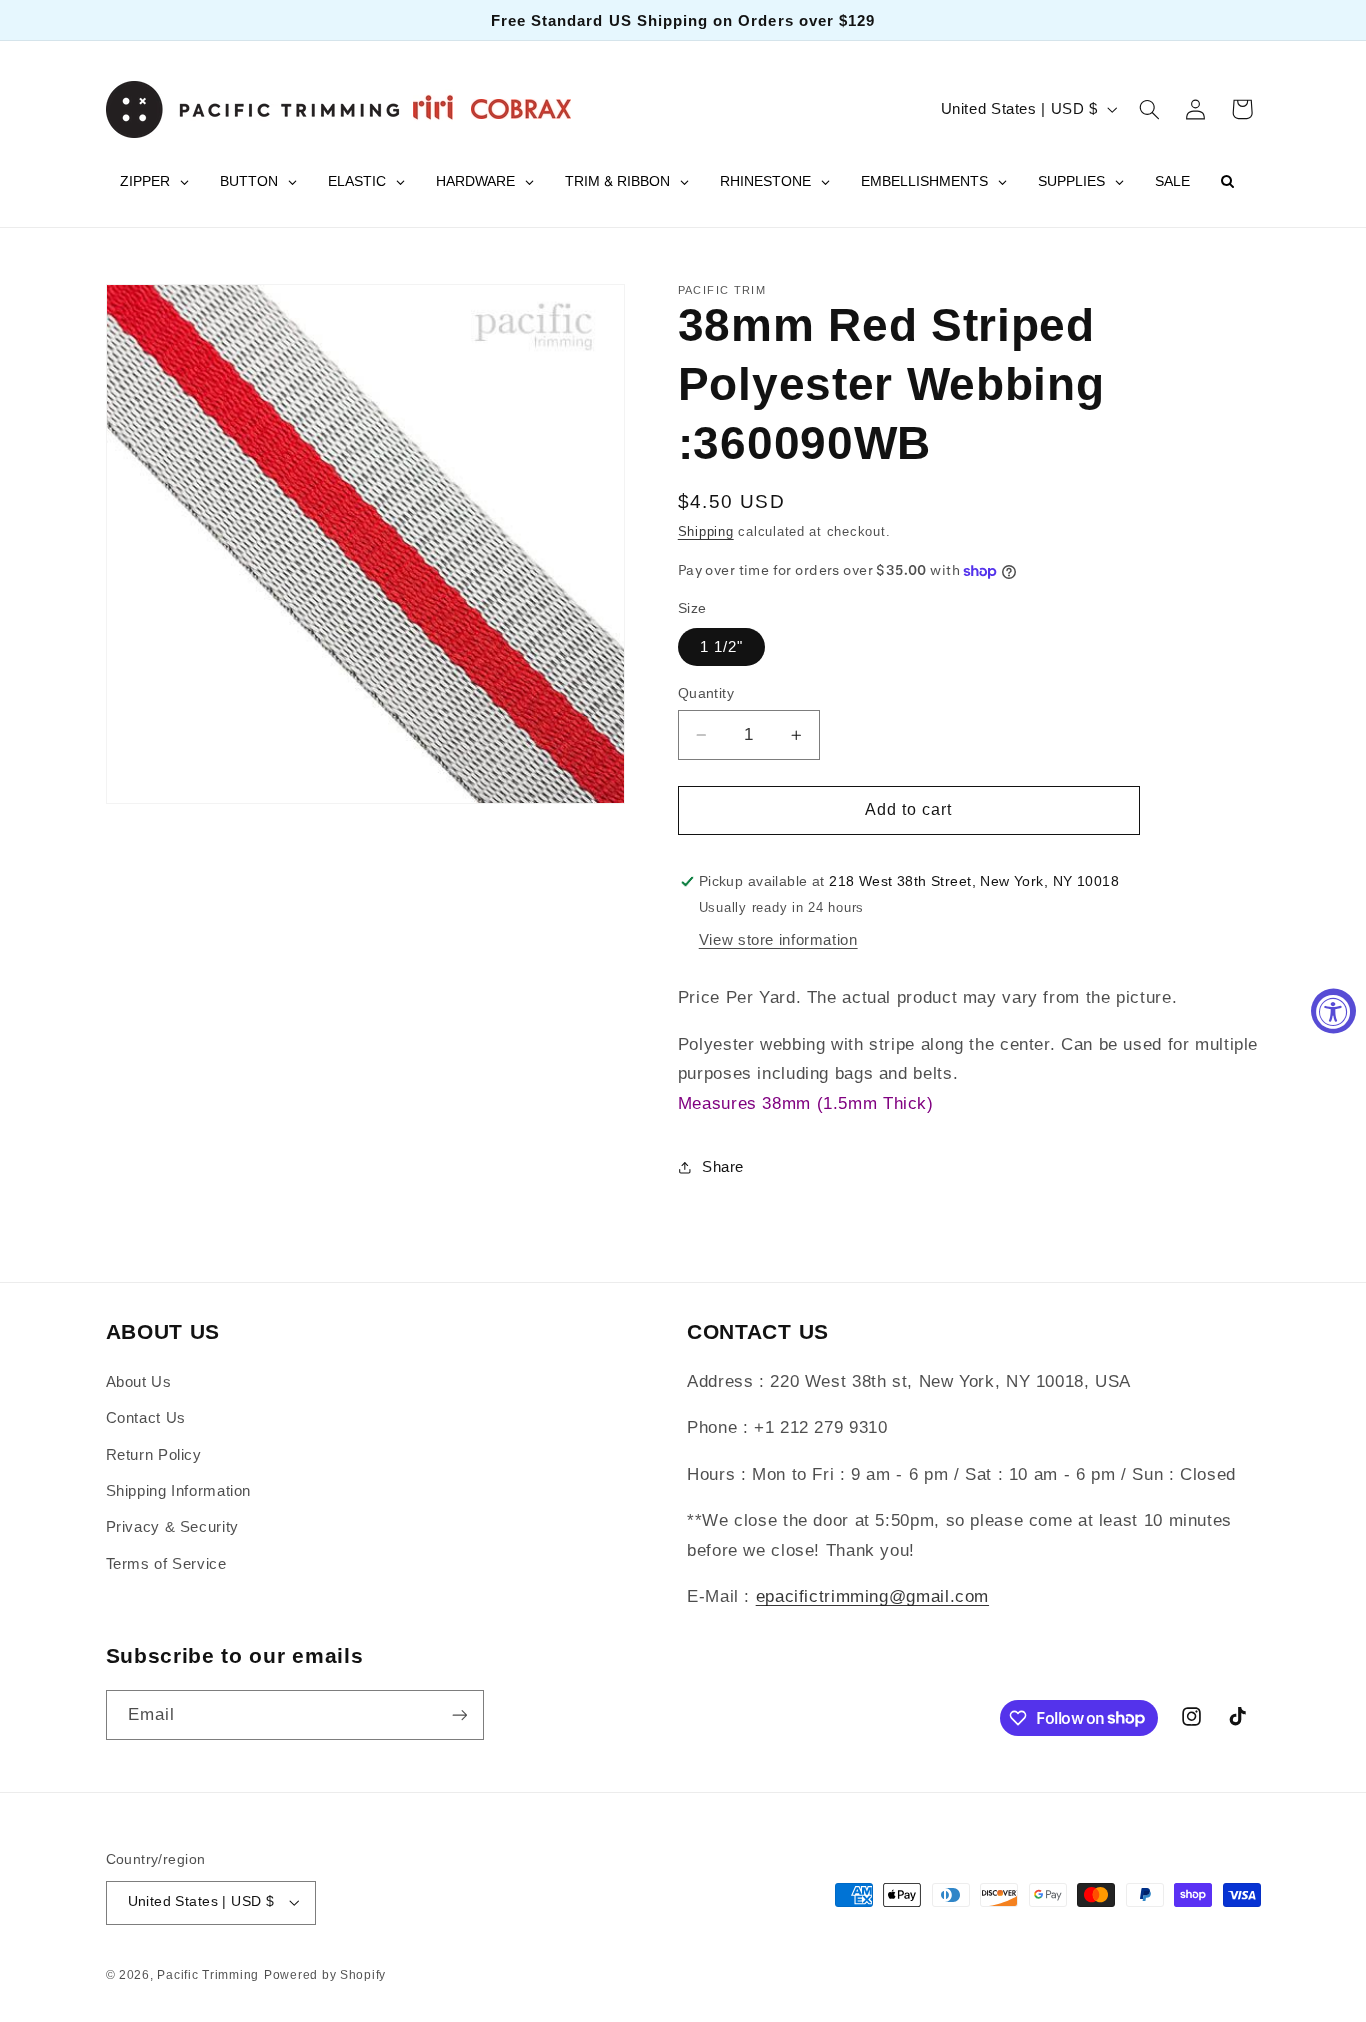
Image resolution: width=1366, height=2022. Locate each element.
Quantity (706, 693)
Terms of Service (166, 1564)
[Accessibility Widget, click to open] (1333, 1011)
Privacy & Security (172, 1527)
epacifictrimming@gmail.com (872, 1596)
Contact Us (146, 1418)
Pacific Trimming (208, 1975)
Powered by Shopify (325, 1975)
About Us (139, 1382)
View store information (778, 940)
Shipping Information (179, 1491)
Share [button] (723, 1167)
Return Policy (154, 1455)
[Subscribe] (459, 1714)
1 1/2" (721, 647)
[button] (1149, 109)
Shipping (706, 532)
